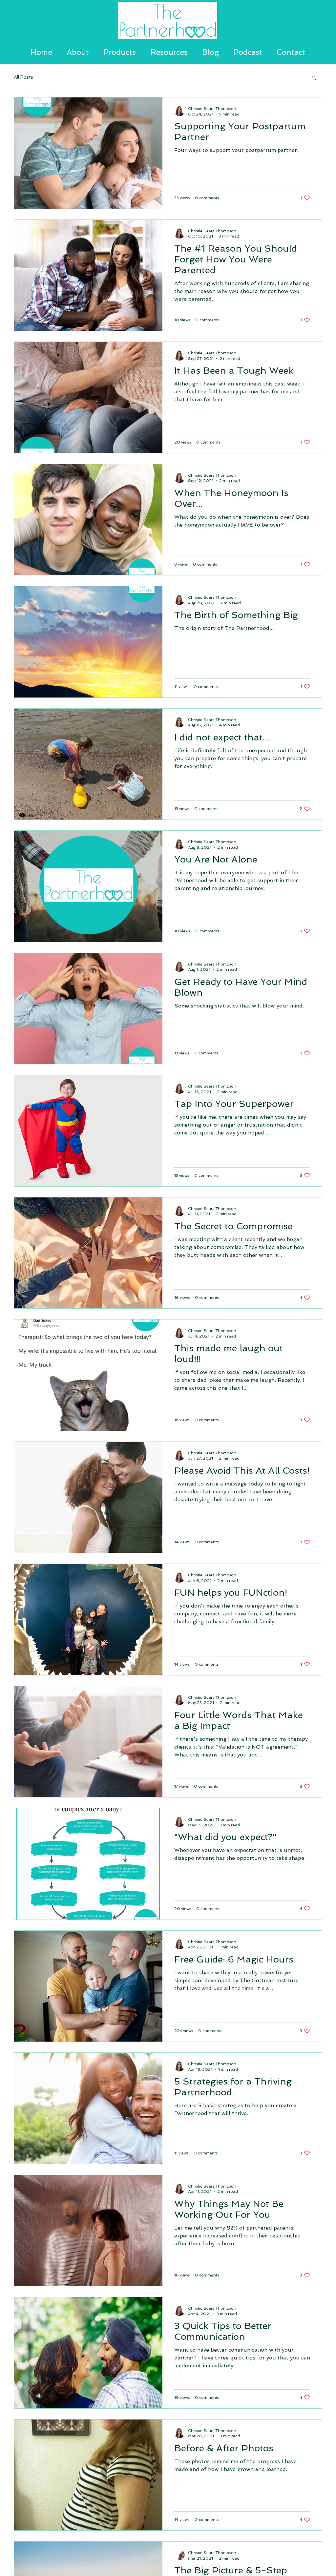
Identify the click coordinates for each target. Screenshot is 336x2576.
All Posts (23, 77)
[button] (314, 78)
